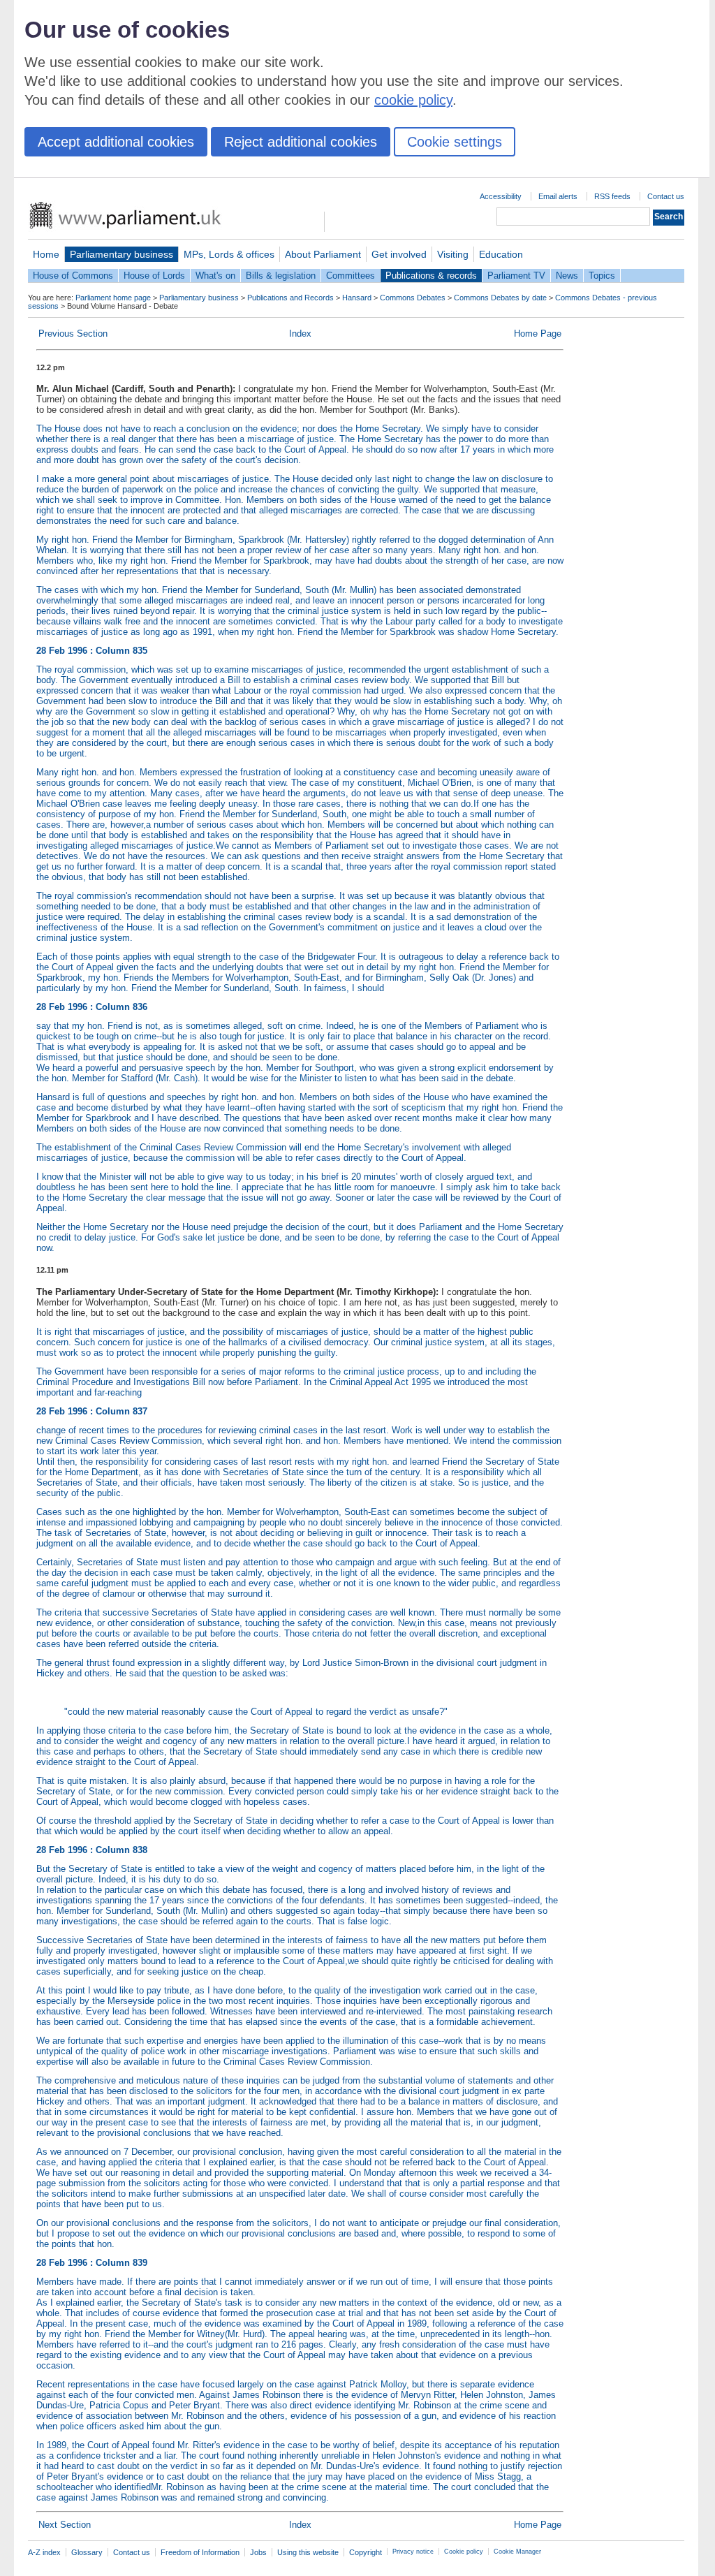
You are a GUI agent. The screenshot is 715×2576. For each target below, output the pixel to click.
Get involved (399, 254)
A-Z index (44, 2552)
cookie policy (413, 100)
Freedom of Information (200, 2552)
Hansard (357, 298)
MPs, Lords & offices (229, 254)
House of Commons (73, 276)
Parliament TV (516, 276)
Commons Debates (413, 298)
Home (46, 254)
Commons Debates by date (500, 298)
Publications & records (431, 276)
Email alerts (558, 196)
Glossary (87, 2552)
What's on (215, 276)
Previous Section (73, 334)
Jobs (258, 2552)
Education (501, 254)
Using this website (308, 2552)
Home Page (538, 334)
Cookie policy (464, 2552)
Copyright (366, 2552)
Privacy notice (413, 2552)
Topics (602, 276)
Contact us (666, 196)
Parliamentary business (121, 254)
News (567, 276)
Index (300, 334)
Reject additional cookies (301, 142)
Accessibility (501, 196)
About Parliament (323, 254)
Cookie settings (455, 142)
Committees (351, 276)
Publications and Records (290, 298)
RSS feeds (612, 196)
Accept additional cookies (116, 142)
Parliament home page (113, 298)
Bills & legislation (281, 276)
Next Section (65, 2525)
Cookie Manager (517, 2552)
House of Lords (154, 276)
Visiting (453, 254)
